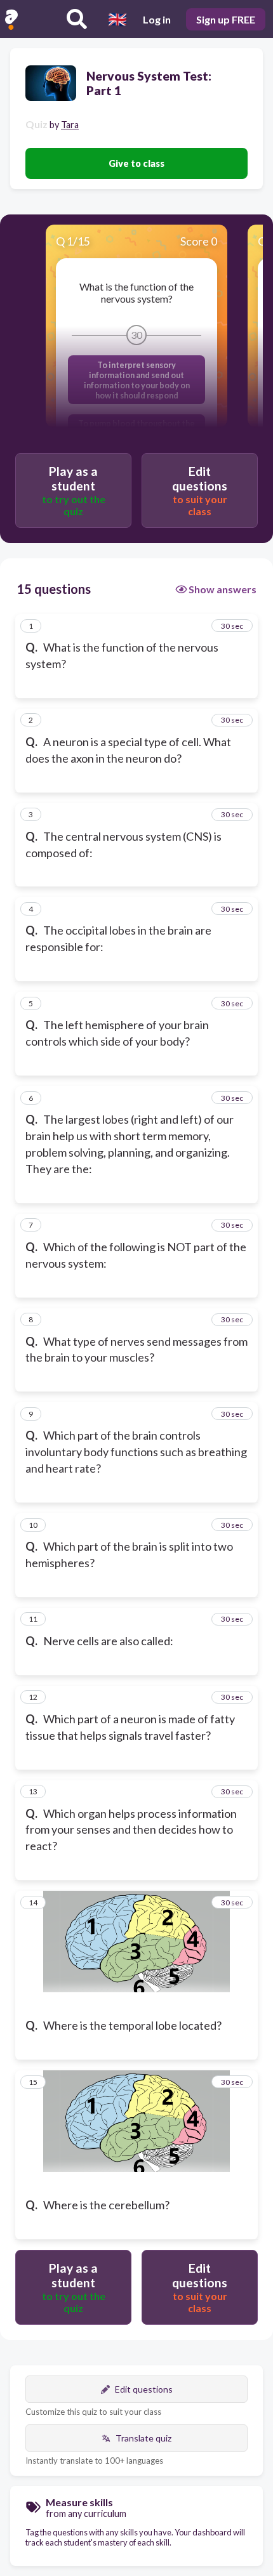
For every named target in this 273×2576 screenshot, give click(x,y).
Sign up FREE (226, 19)
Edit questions (144, 2389)
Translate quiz (143, 2438)
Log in (157, 19)
